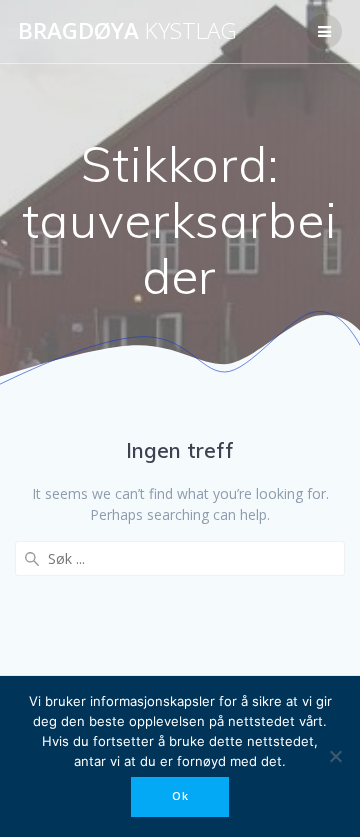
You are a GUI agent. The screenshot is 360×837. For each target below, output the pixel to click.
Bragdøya (127, 31)
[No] (335, 756)
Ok (180, 796)
